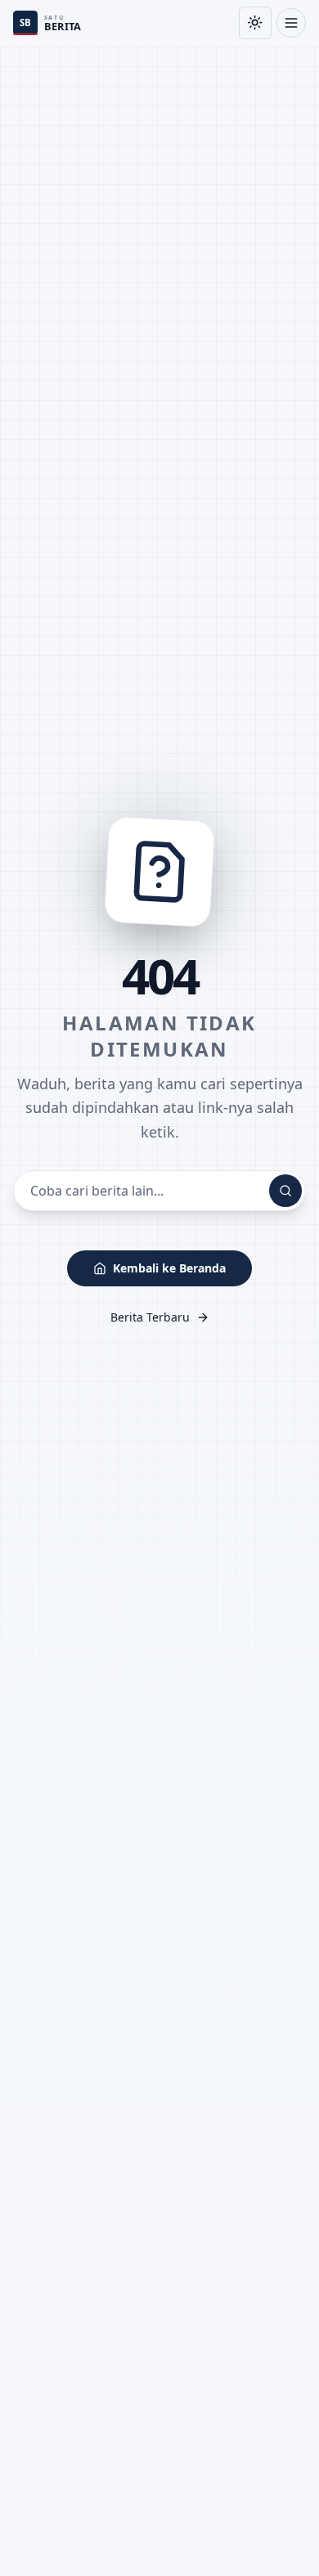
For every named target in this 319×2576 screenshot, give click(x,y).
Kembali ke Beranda (169, 1268)
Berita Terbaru (150, 1317)
